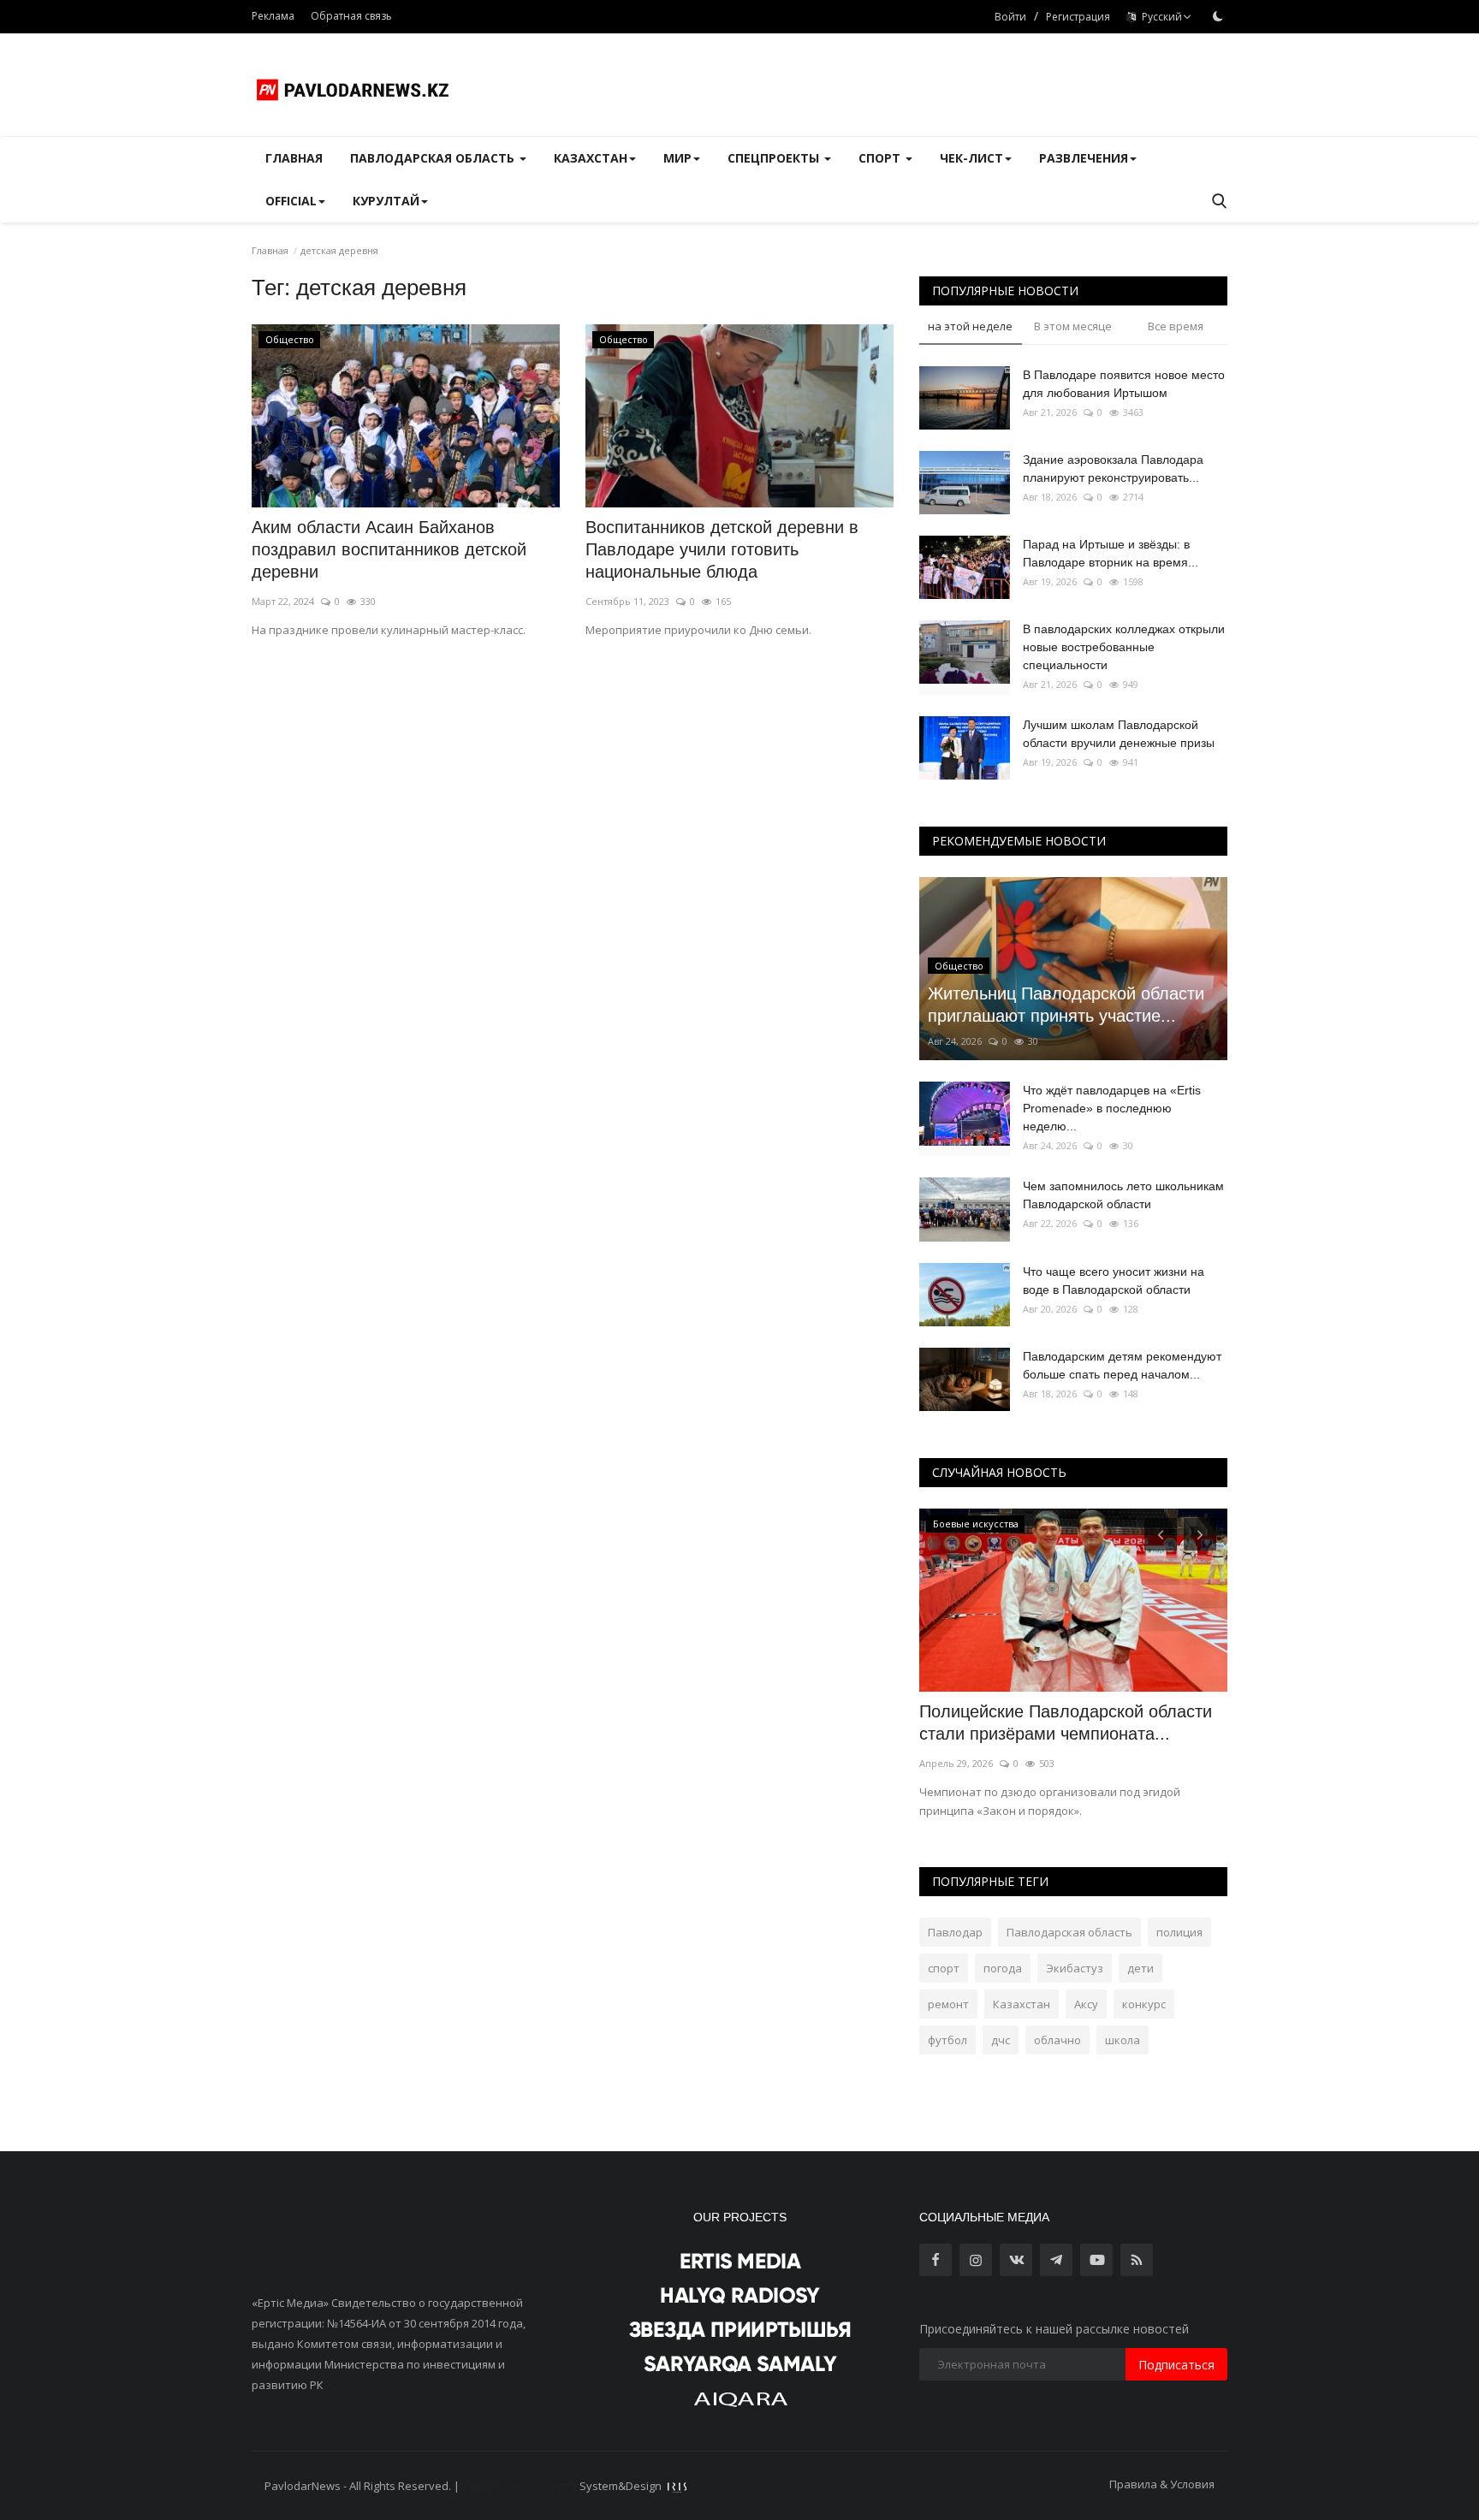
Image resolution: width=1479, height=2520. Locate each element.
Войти (1010, 17)
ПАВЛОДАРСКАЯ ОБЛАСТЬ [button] (434, 158)
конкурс (1144, 2004)
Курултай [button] (386, 201)
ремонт (948, 2004)
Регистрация (1078, 17)
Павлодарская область (1069, 1932)
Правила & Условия (1162, 2484)
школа (1123, 2040)
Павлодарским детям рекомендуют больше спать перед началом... (1122, 1365)
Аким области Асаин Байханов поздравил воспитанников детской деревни (389, 549)
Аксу (1086, 2004)
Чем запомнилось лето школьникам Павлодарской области (1123, 1195)
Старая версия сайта (520, 2486)
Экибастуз (1075, 1968)
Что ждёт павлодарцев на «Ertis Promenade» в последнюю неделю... (1112, 1108)
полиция (1179, 1932)
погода (1003, 1968)
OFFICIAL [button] (291, 201)
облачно (1057, 2040)
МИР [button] (677, 158)
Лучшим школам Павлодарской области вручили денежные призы (1119, 734)
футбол (947, 2040)
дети (1140, 1968)
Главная (294, 158)
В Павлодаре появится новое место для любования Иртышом (1124, 384)
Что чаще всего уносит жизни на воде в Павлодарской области (1114, 1281)
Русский (1159, 17)
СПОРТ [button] (881, 158)
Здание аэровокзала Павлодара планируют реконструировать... (1113, 468)
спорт (944, 1968)
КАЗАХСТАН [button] (591, 158)
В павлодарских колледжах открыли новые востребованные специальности (1124, 647)
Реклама (273, 16)
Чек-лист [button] (971, 158)
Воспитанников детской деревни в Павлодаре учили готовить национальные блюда (722, 549)
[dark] (1218, 16)
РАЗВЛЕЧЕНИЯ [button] (1084, 158)
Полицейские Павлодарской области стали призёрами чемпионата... (1066, 1722)
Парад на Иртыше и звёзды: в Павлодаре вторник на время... (1111, 553)
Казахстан (1022, 2004)
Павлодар (955, 1932)
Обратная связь (351, 16)
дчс (1001, 2040)
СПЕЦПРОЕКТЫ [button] (775, 158)
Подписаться (1176, 2365)
